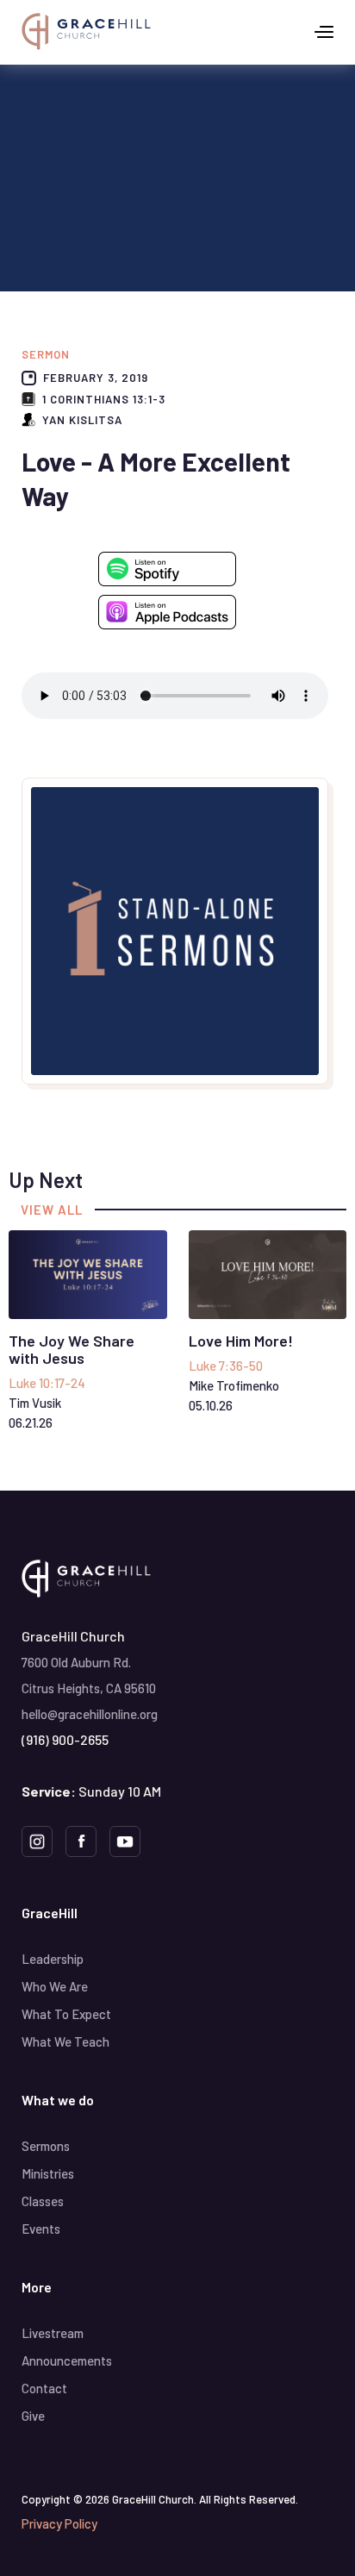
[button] (324, 31)
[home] (86, 31)
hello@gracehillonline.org (90, 1714)
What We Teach (65, 2041)
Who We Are (55, 1986)
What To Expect (66, 2014)
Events (41, 2229)
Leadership (53, 1959)
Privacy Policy (59, 2523)
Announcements (67, 2360)
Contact (44, 2388)
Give (33, 2416)
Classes (43, 2201)
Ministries (48, 2173)
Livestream (53, 2333)
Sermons (46, 2146)
